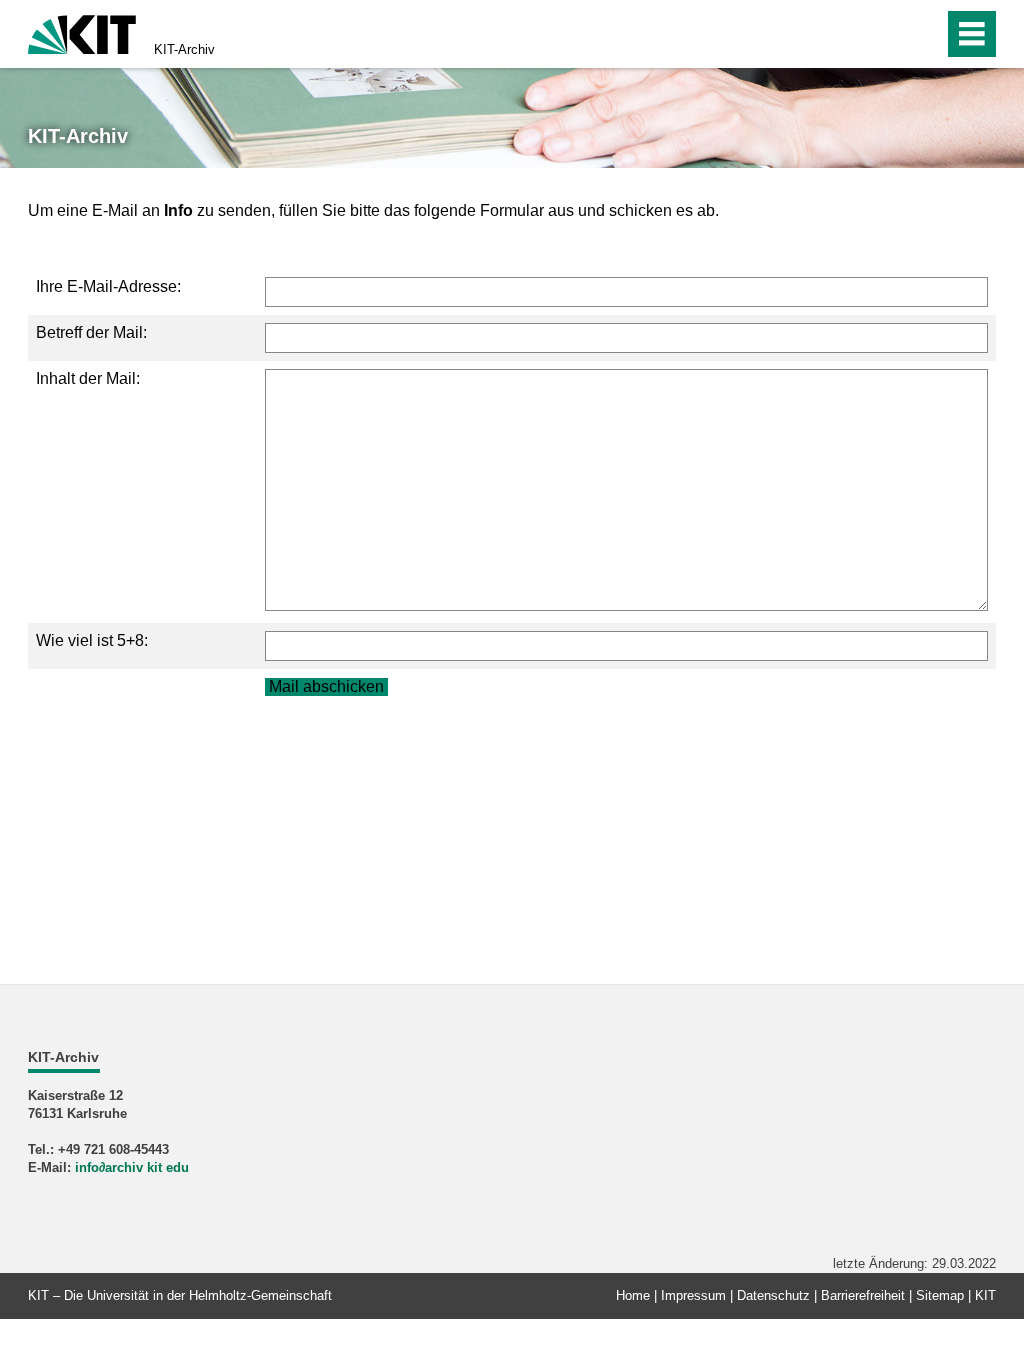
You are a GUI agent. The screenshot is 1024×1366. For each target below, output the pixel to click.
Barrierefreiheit (863, 1295)
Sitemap (940, 1295)
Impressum (693, 1295)
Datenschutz (773, 1295)
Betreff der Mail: (91, 332)
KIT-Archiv (184, 49)
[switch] (885, 34)
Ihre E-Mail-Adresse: (108, 286)
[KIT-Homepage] (82, 32)
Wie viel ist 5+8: (92, 640)
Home (633, 1295)
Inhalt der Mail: (88, 378)
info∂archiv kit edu (132, 1167)
